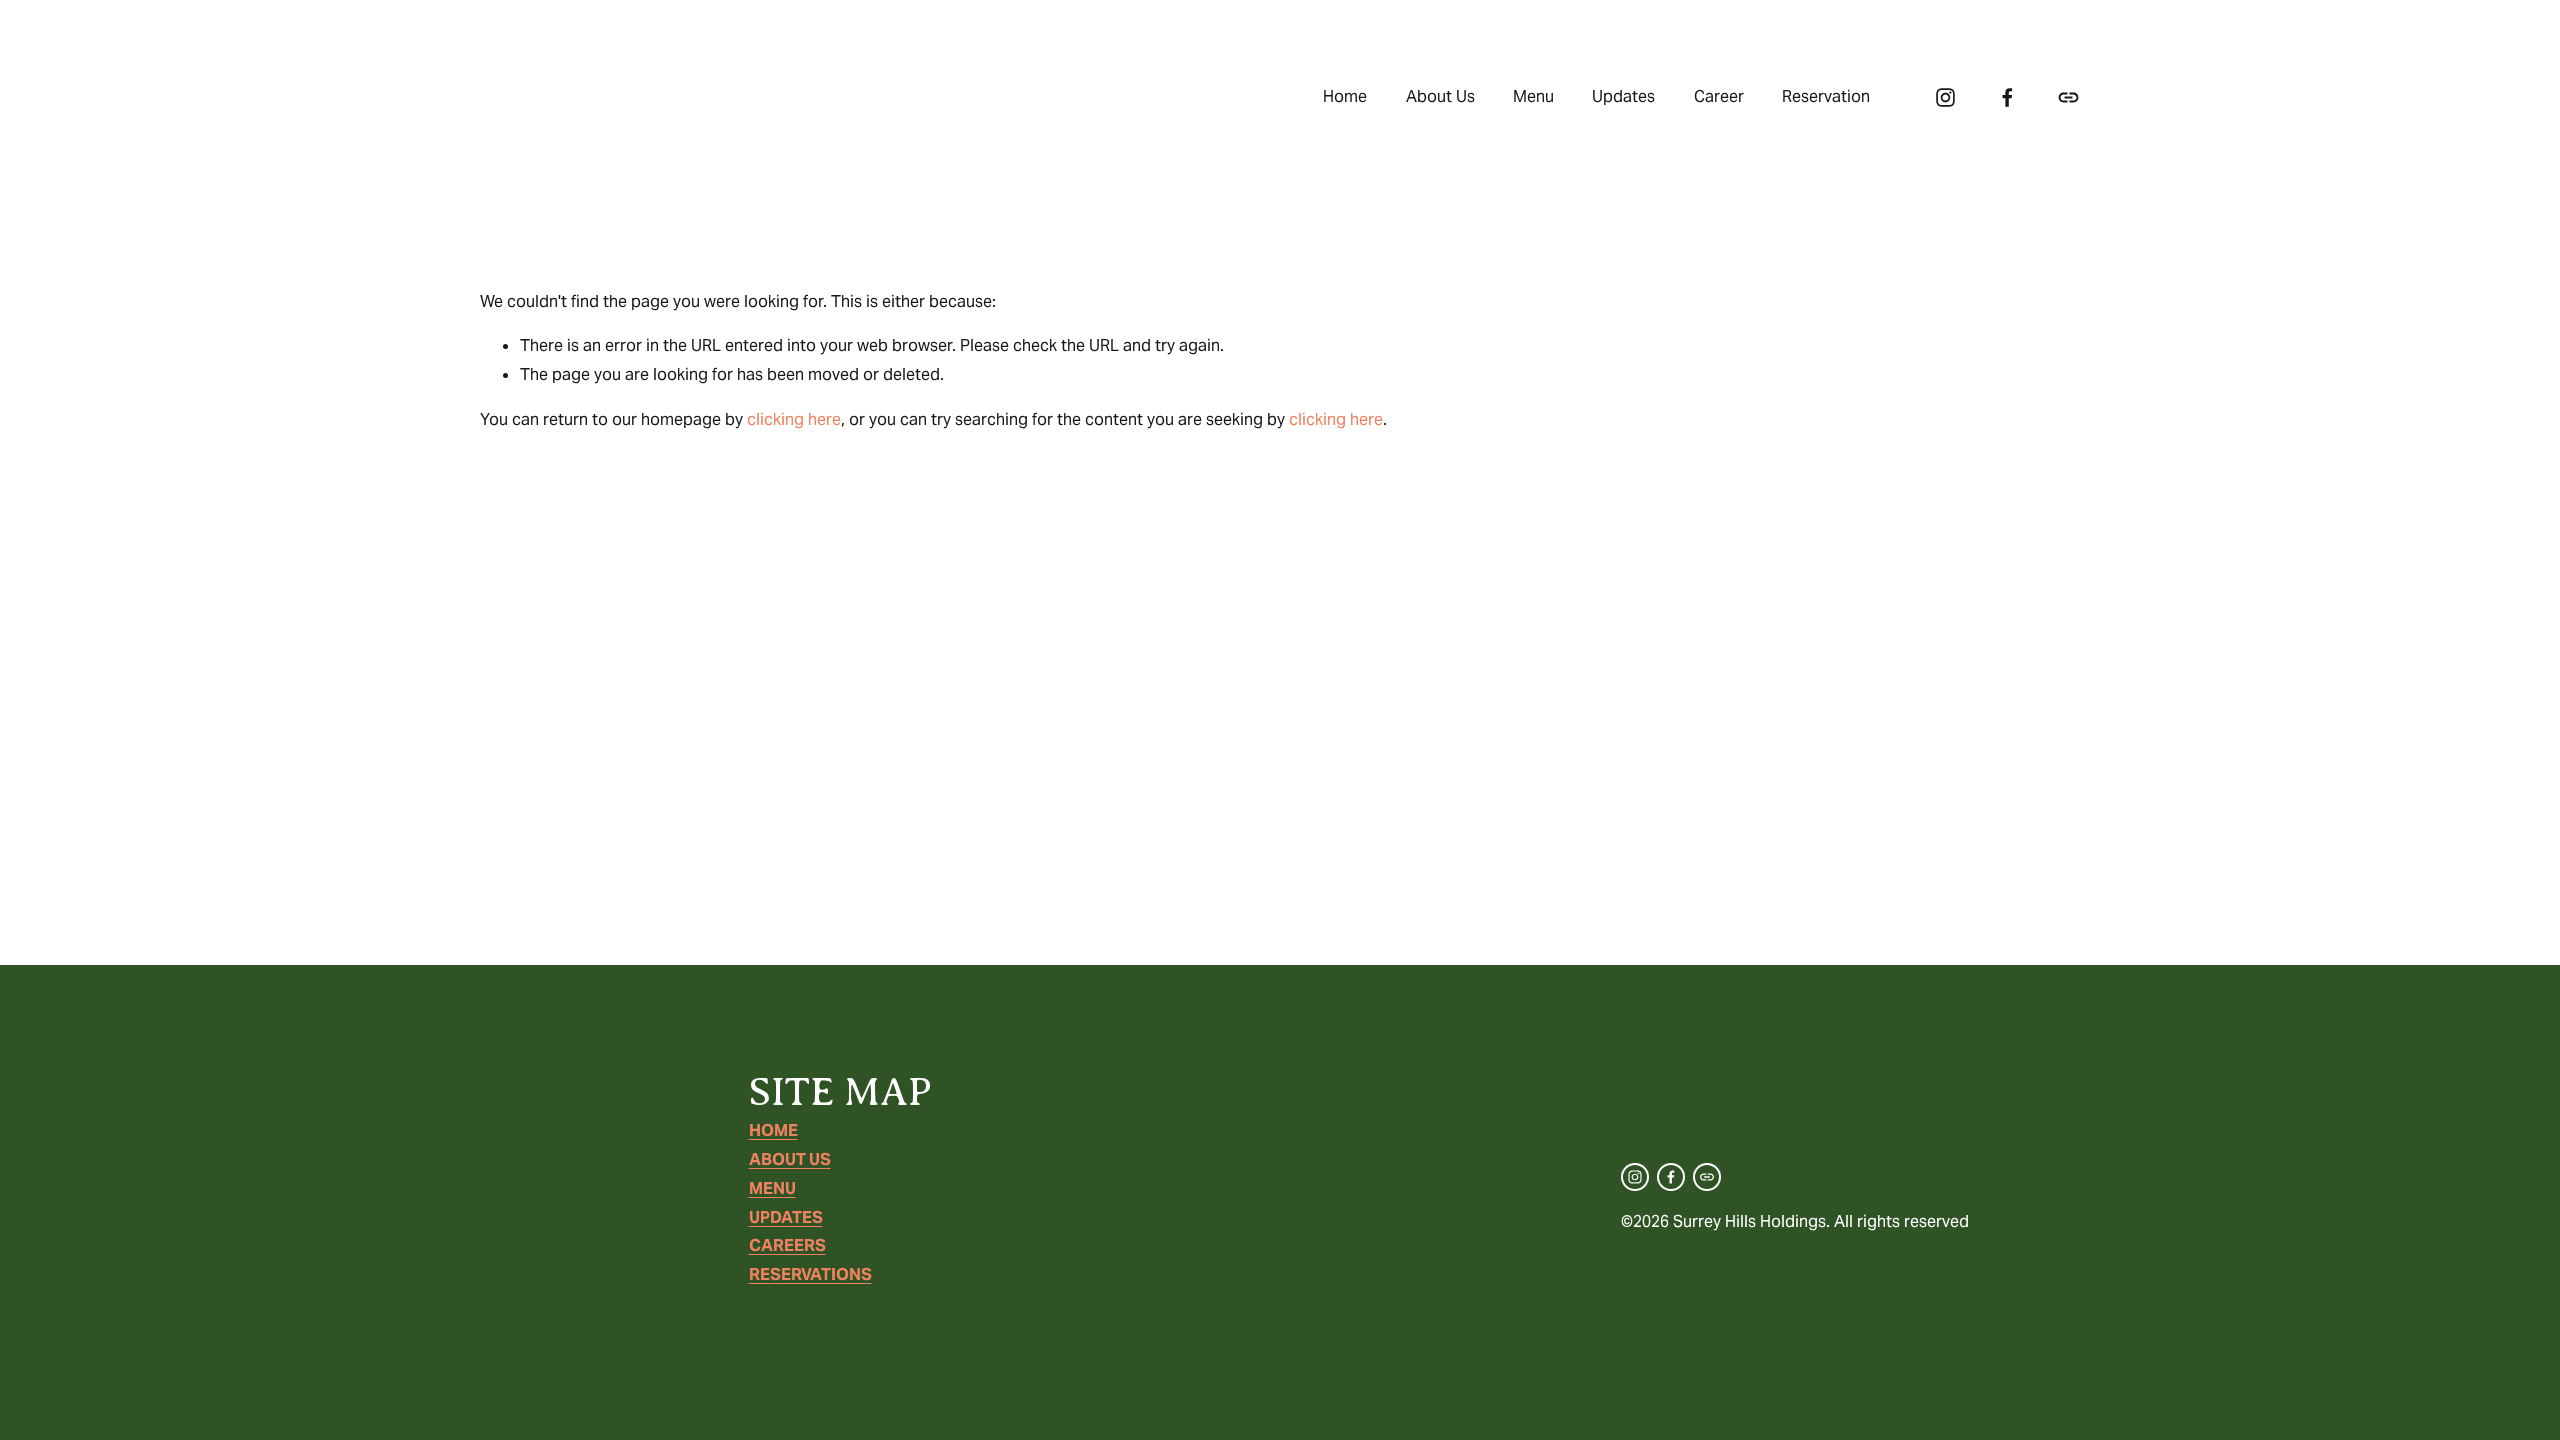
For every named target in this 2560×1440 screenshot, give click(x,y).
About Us (1440, 96)
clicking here (794, 419)
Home (1345, 96)
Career (1719, 96)
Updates (1623, 96)
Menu (1533, 96)
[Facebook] (2007, 97)
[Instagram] (1945, 97)
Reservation (1826, 96)
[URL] (2068, 97)
